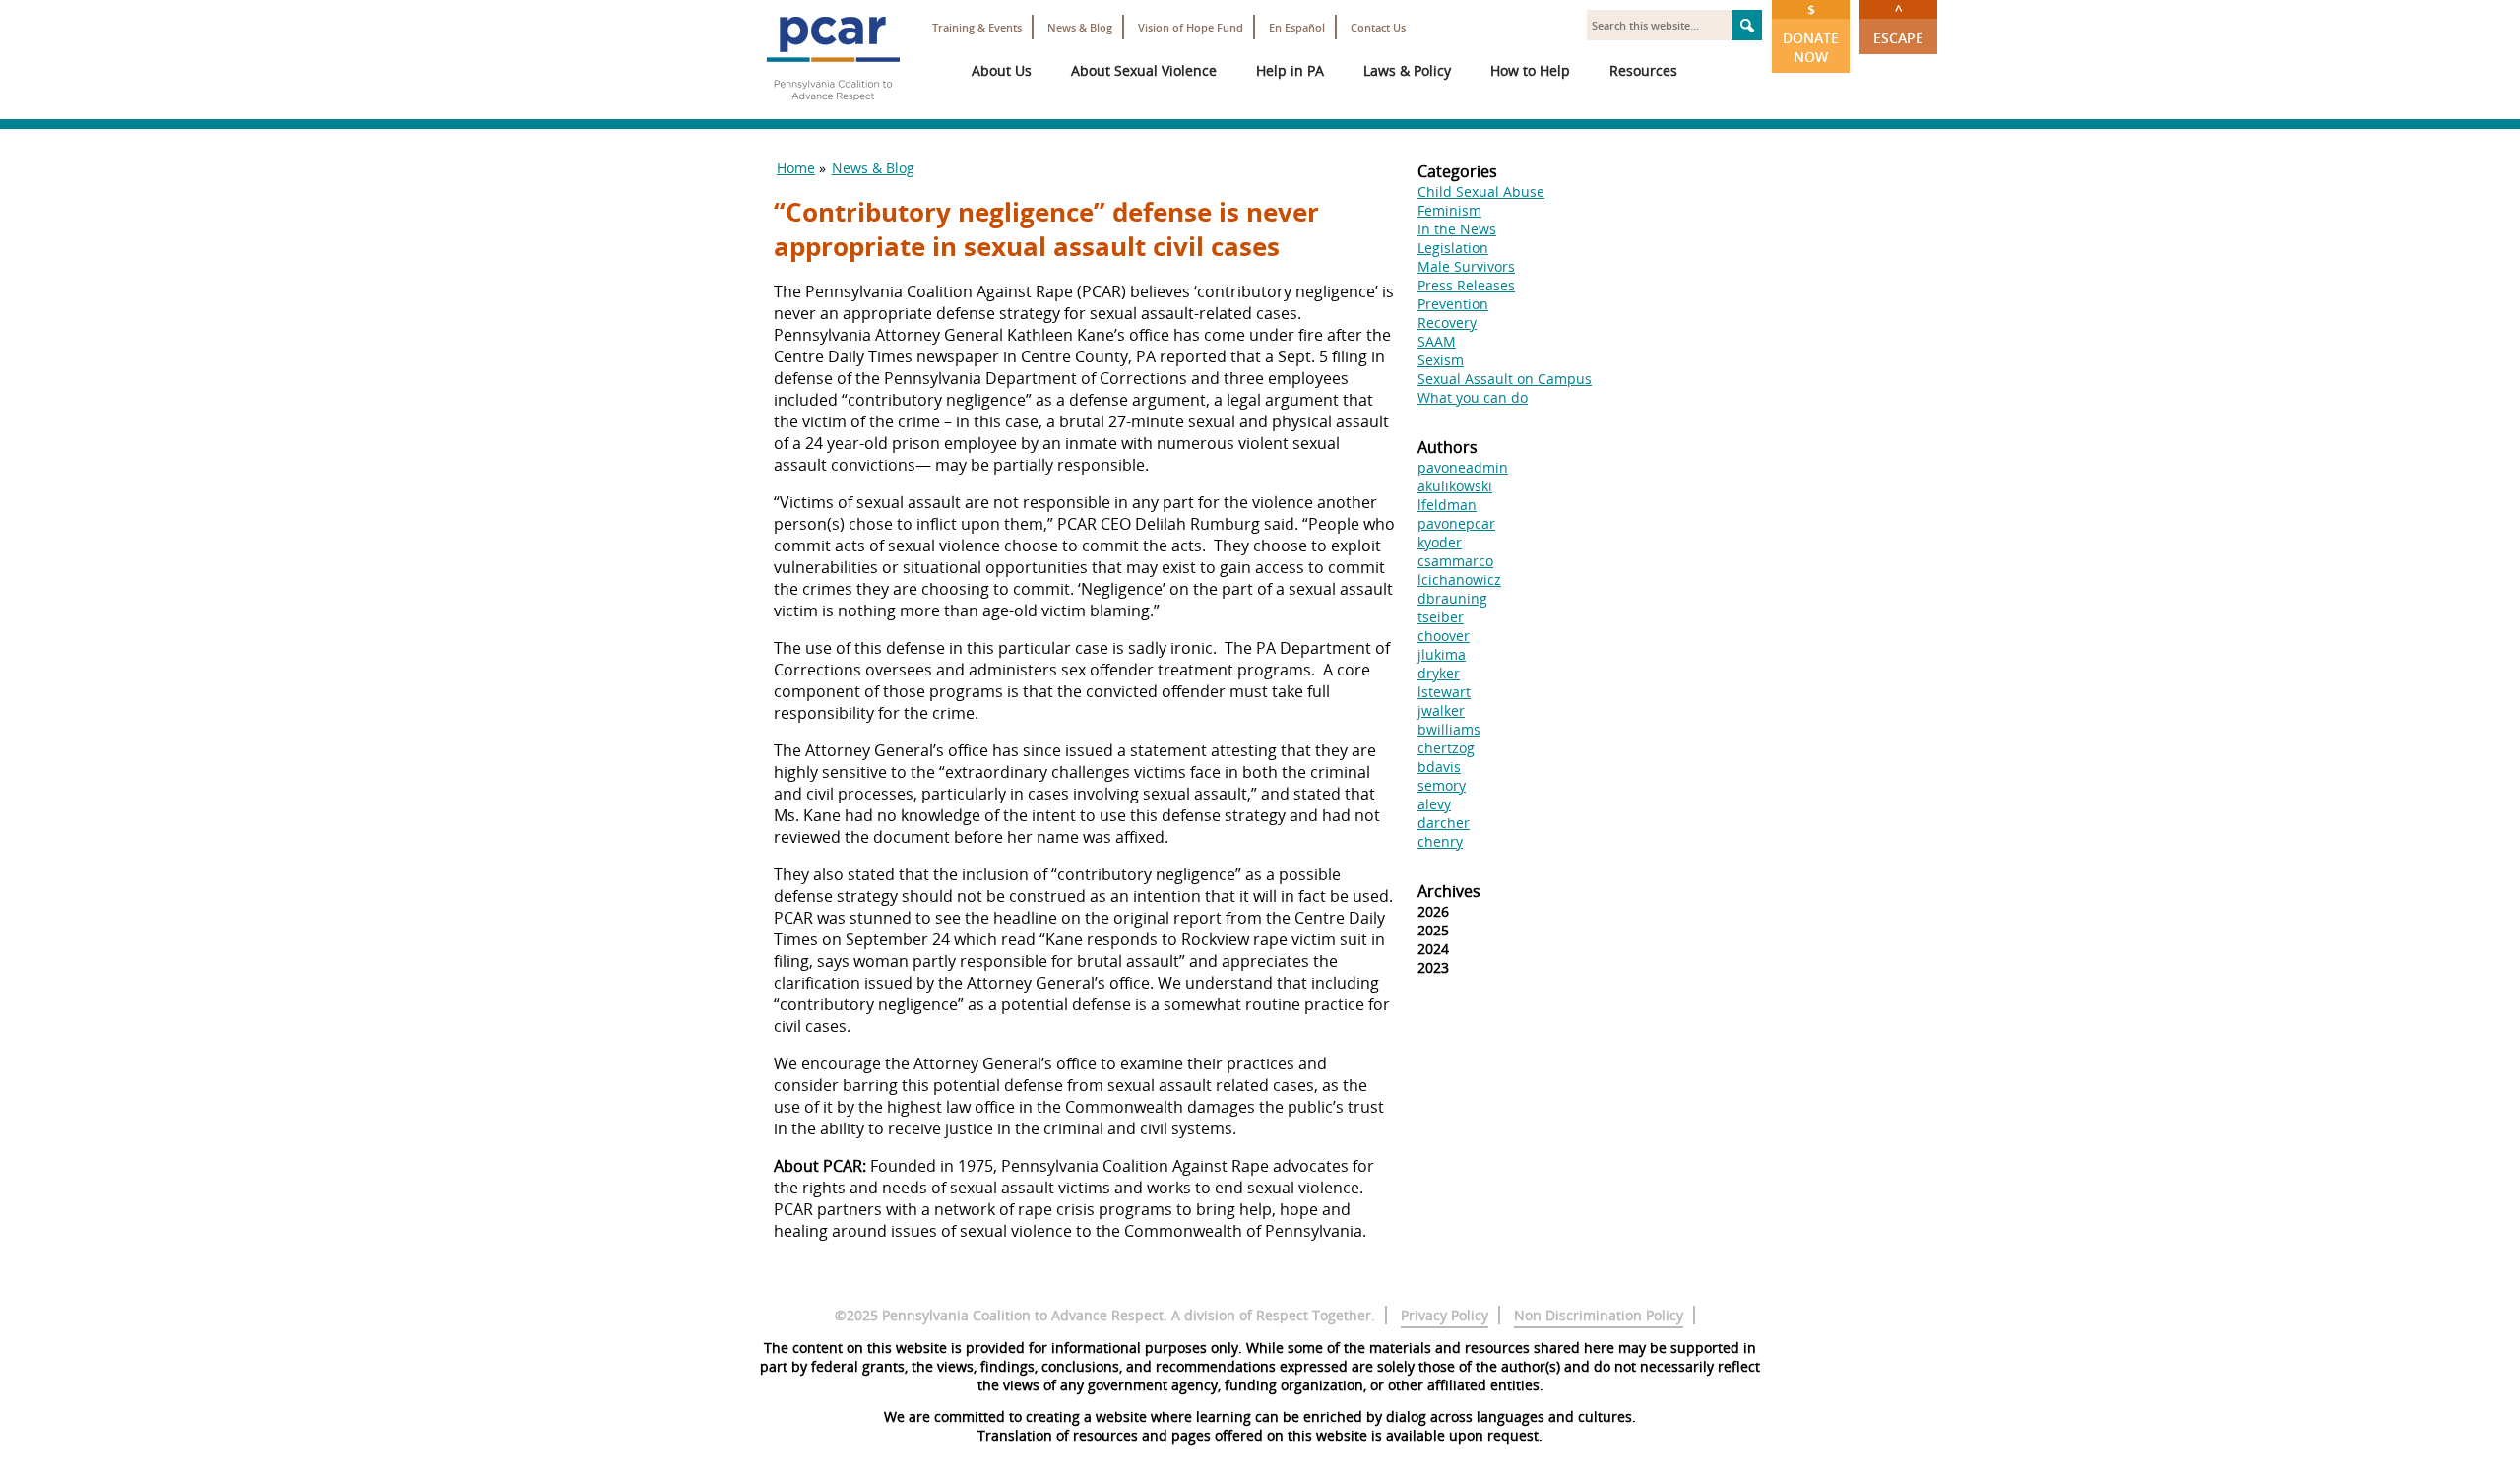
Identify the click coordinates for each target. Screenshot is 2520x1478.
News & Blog (1080, 27)
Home (796, 168)
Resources (1643, 70)
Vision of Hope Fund (1191, 27)
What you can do (1473, 397)
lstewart (1444, 692)
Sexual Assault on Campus (1505, 379)
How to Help (1530, 70)
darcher (1444, 823)
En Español (1297, 27)
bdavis (1439, 767)
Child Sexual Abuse (1481, 192)
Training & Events (977, 27)
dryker (1439, 673)
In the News (1457, 229)
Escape (1898, 24)
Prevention (1453, 304)
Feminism (1449, 210)
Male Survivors (1466, 266)
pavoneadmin (1463, 467)
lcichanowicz (1459, 579)
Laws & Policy (1407, 70)
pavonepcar (1456, 523)
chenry (1440, 841)
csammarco (1455, 561)
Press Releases (1466, 285)
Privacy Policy (1445, 1315)
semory (1442, 785)
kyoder (1440, 542)
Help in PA (1290, 70)
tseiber (1441, 617)
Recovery (1447, 322)
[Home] (833, 108)
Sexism (1441, 360)
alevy (1434, 804)
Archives (1449, 891)
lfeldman (1447, 505)
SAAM (1437, 341)
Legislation (1453, 248)
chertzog (1446, 748)
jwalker (1441, 710)
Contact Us (1378, 27)
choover (1444, 636)
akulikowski (1455, 486)
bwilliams (1449, 729)
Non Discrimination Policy (1599, 1315)
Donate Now (1811, 33)
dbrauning (1452, 598)
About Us (1002, 70)
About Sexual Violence (1144, 70)
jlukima (1442, 654)
